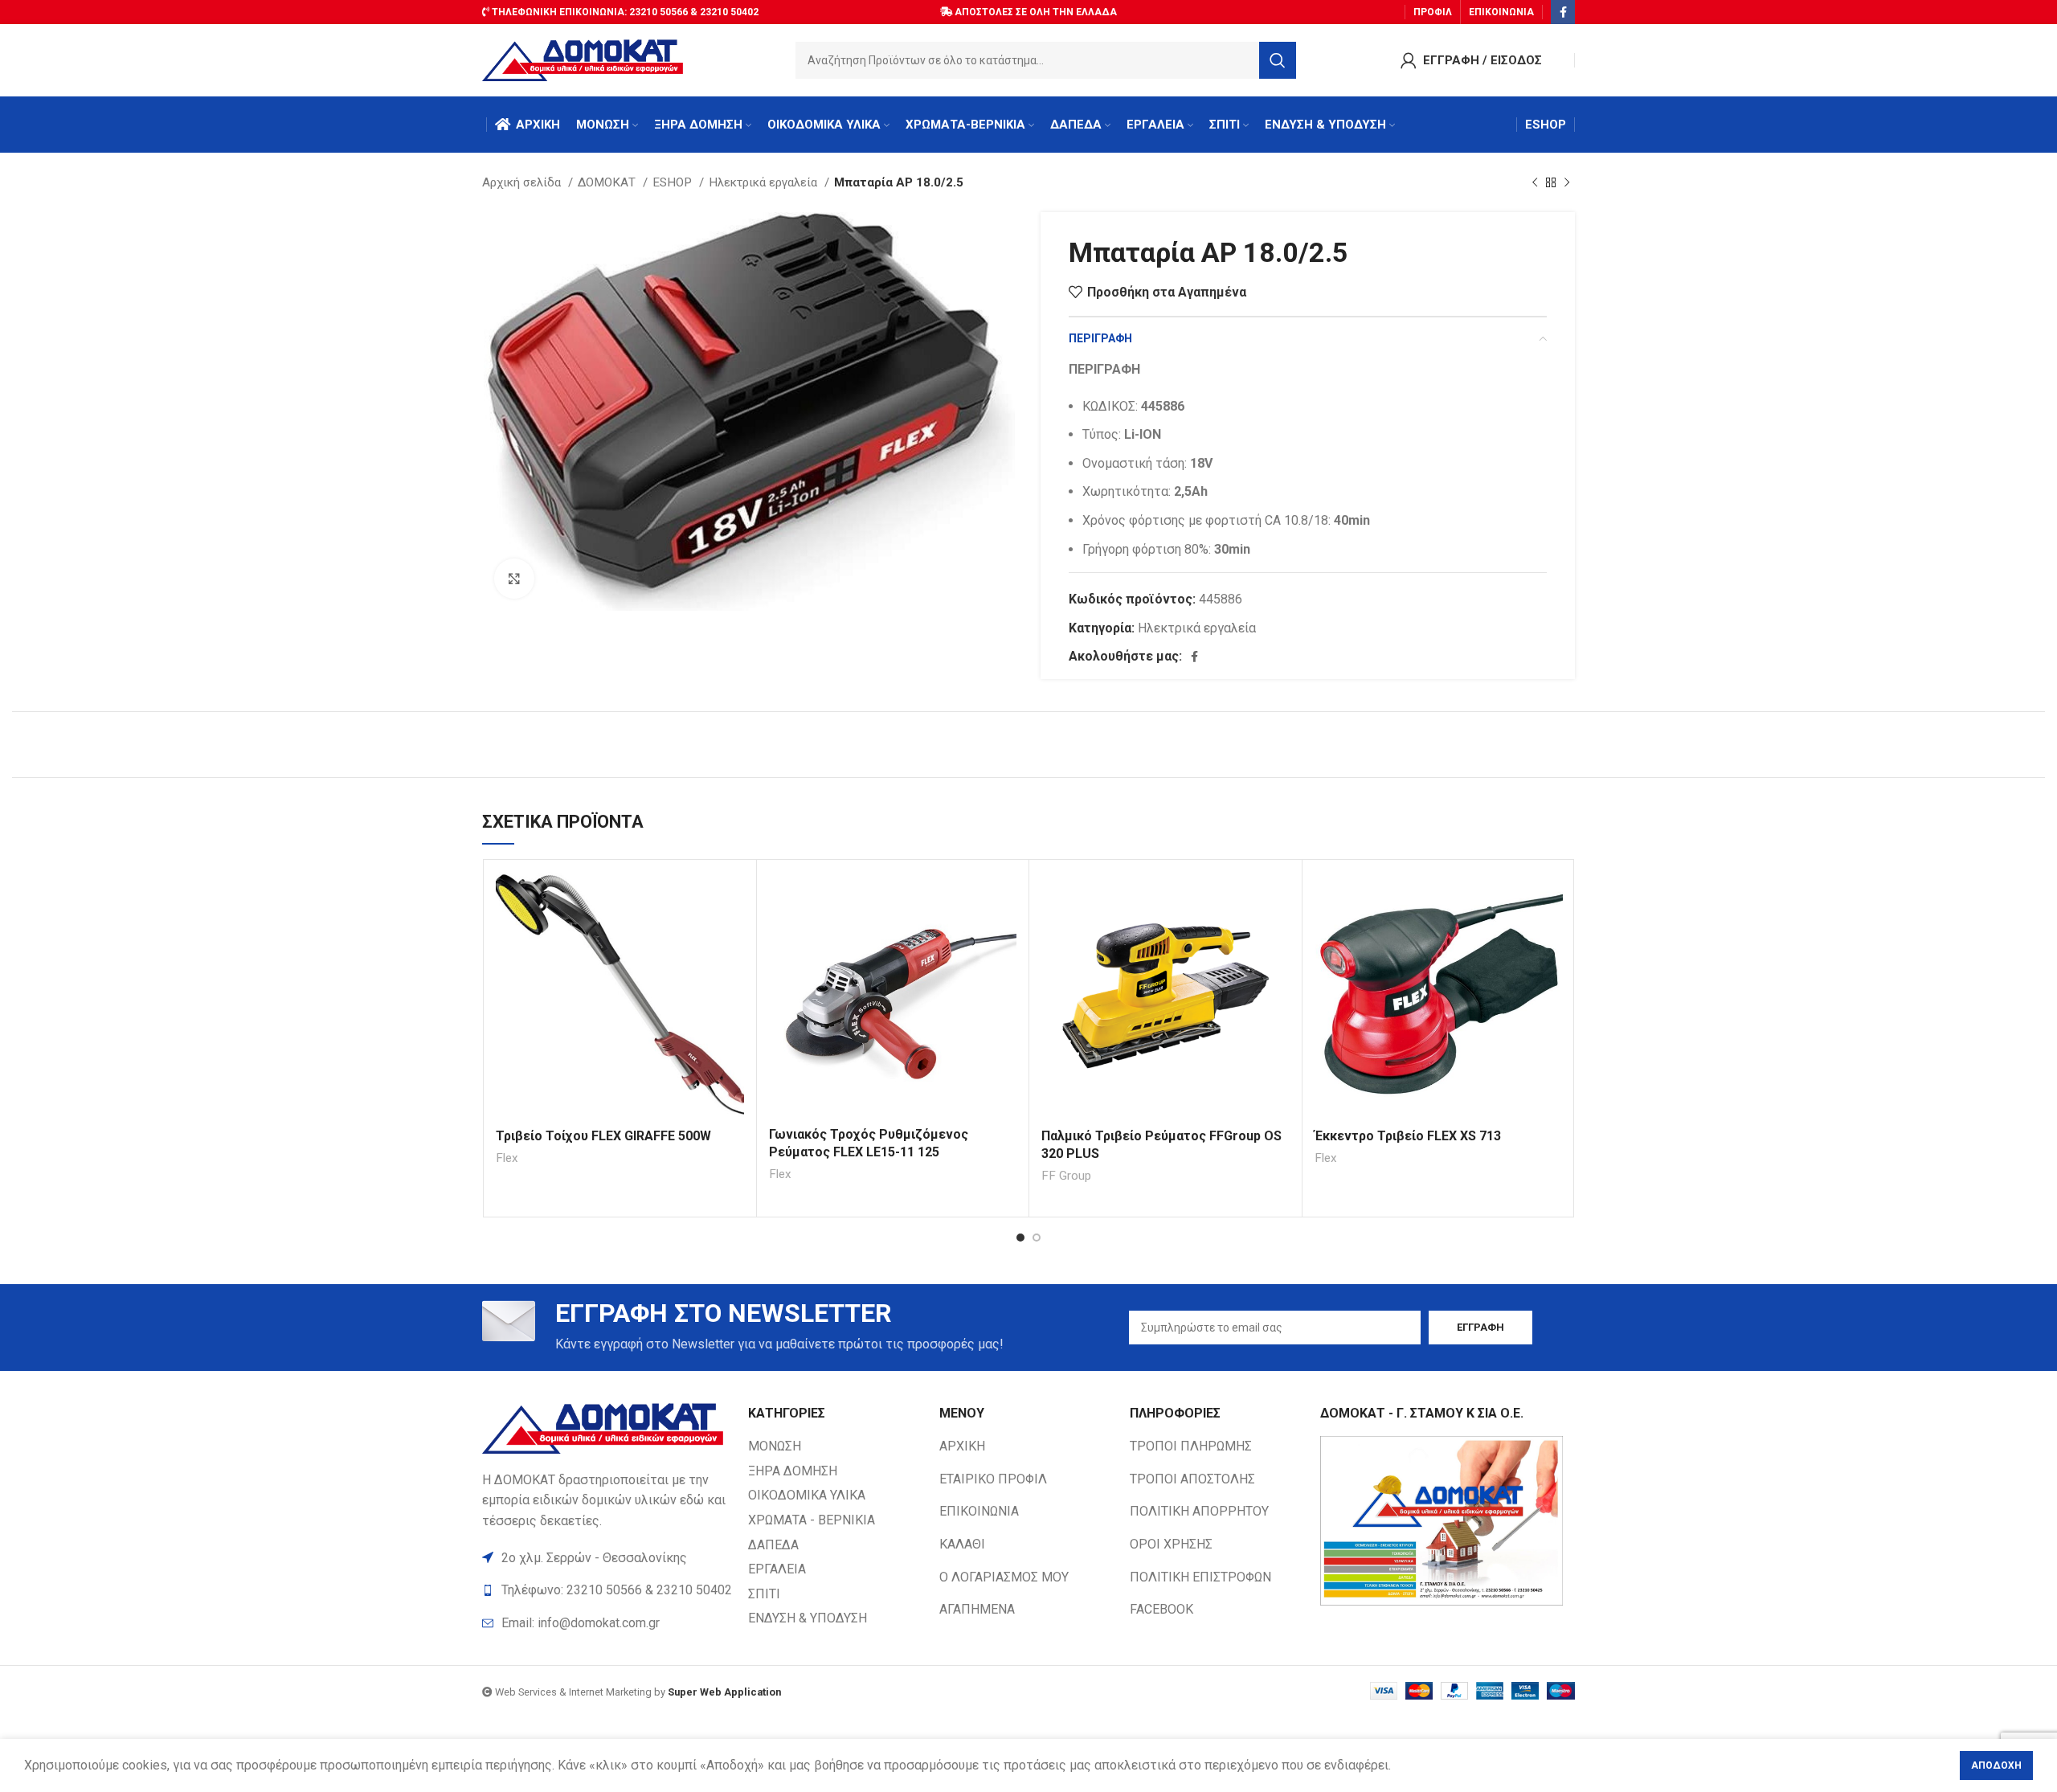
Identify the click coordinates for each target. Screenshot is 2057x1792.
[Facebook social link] (1563, 12)
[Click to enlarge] (514, 579)
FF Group (1066, 1176)
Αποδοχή (1996, 1765)
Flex (507, 1158)
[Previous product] (1535, 182)
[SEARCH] (1278, 60)
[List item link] (607, 1623)
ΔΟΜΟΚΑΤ (608, 182)
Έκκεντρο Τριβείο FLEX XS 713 (1408, 1136)
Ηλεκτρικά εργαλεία (765, 182)
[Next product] (1567, 182)
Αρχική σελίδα (523, 182)
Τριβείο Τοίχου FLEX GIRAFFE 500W (603, 1136)
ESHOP (674, 182)
